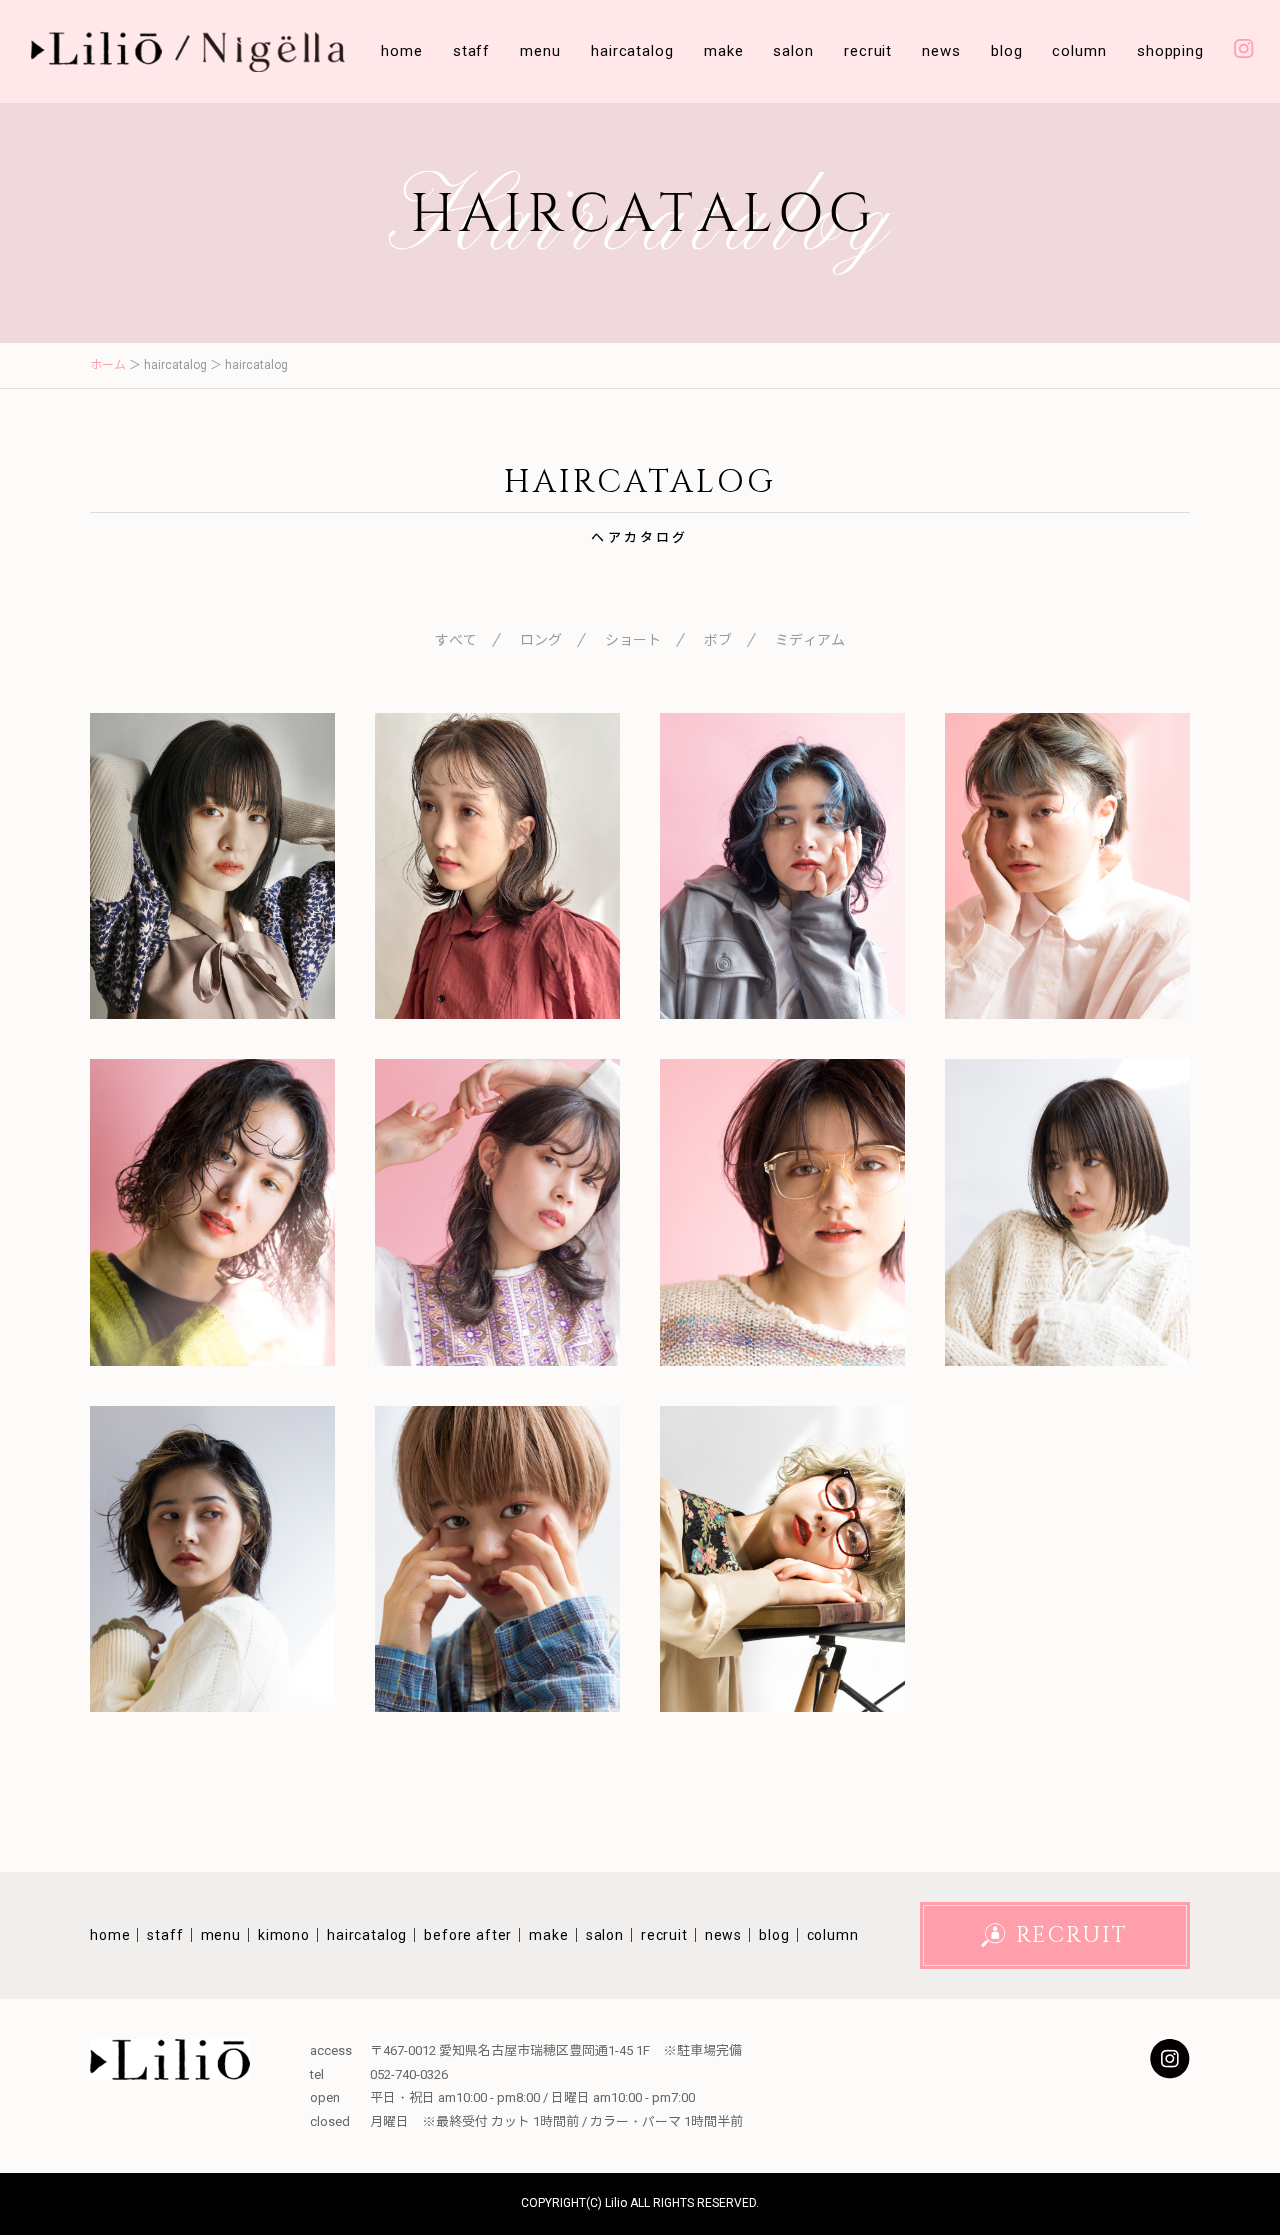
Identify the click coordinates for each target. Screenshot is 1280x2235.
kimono (284, 1935)
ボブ (718, 640)
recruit (868, 51)
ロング (541, 640)
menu (540, 51)
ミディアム (810, 640)
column (1079, 51)
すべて (456, 640)
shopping (1170, 51)
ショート (633, 640)
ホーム (108, 365)
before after (468, 1935)
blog (1007, 51)
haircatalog (632, 51)
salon (793, 51)
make (724, 51)
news (941, 51)
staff (472, 51)
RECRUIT (1072, 1935)
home (402, 51)
